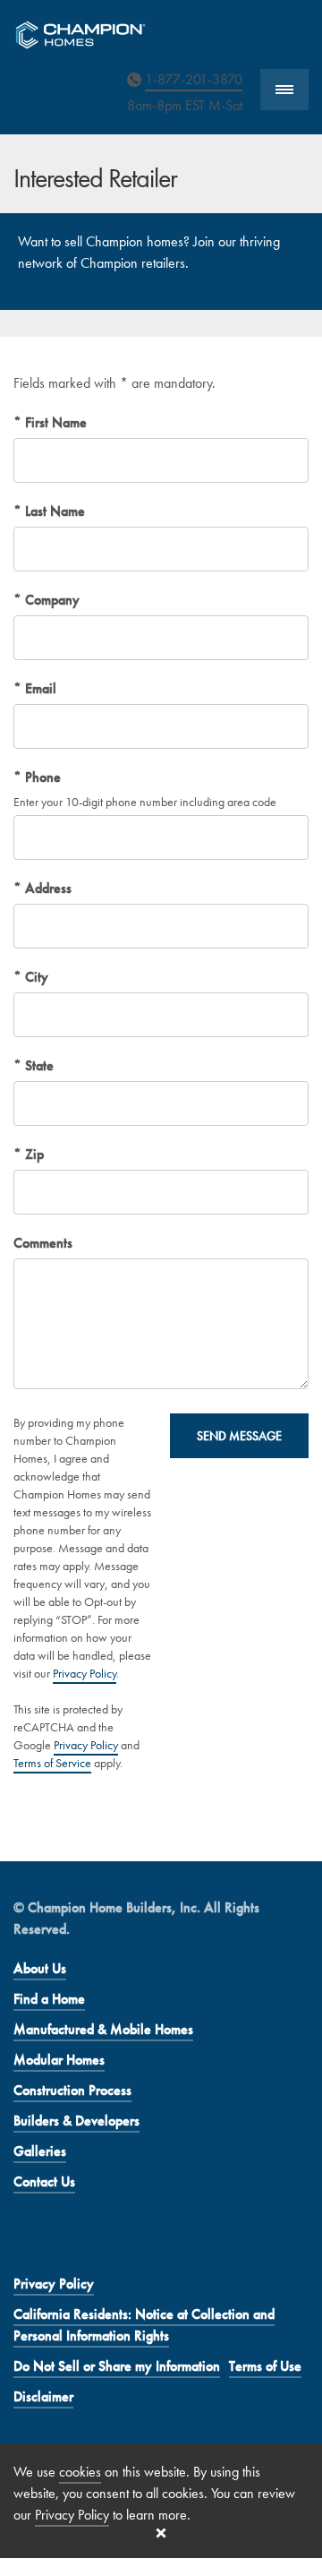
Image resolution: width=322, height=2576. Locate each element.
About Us (40, 1968)
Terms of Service (52, 1763)
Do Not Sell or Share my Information (117, 2366)
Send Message (239, 1436)
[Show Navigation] (284, 90)
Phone (41, 777)
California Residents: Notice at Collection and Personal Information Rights (144, 2325)
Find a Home (49, 1999)
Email (39, 688)
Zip (33, 1154)
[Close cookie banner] (161, 2533)
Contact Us (44, 2181)
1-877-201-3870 (194, 79)
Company (51, 600)
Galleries (40, 2151)
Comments (43, 1243)
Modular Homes (59, 2060)
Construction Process (72, 2090)
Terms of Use (265, 2366)
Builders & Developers (76, 2121)
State (38, 1065)
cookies (80, 2472)
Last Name (53, 511)
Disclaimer (43, 2396)
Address (47, 888)
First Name (54, 422)
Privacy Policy (85, 1673)
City (35, 977)
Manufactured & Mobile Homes (103, 2029)
